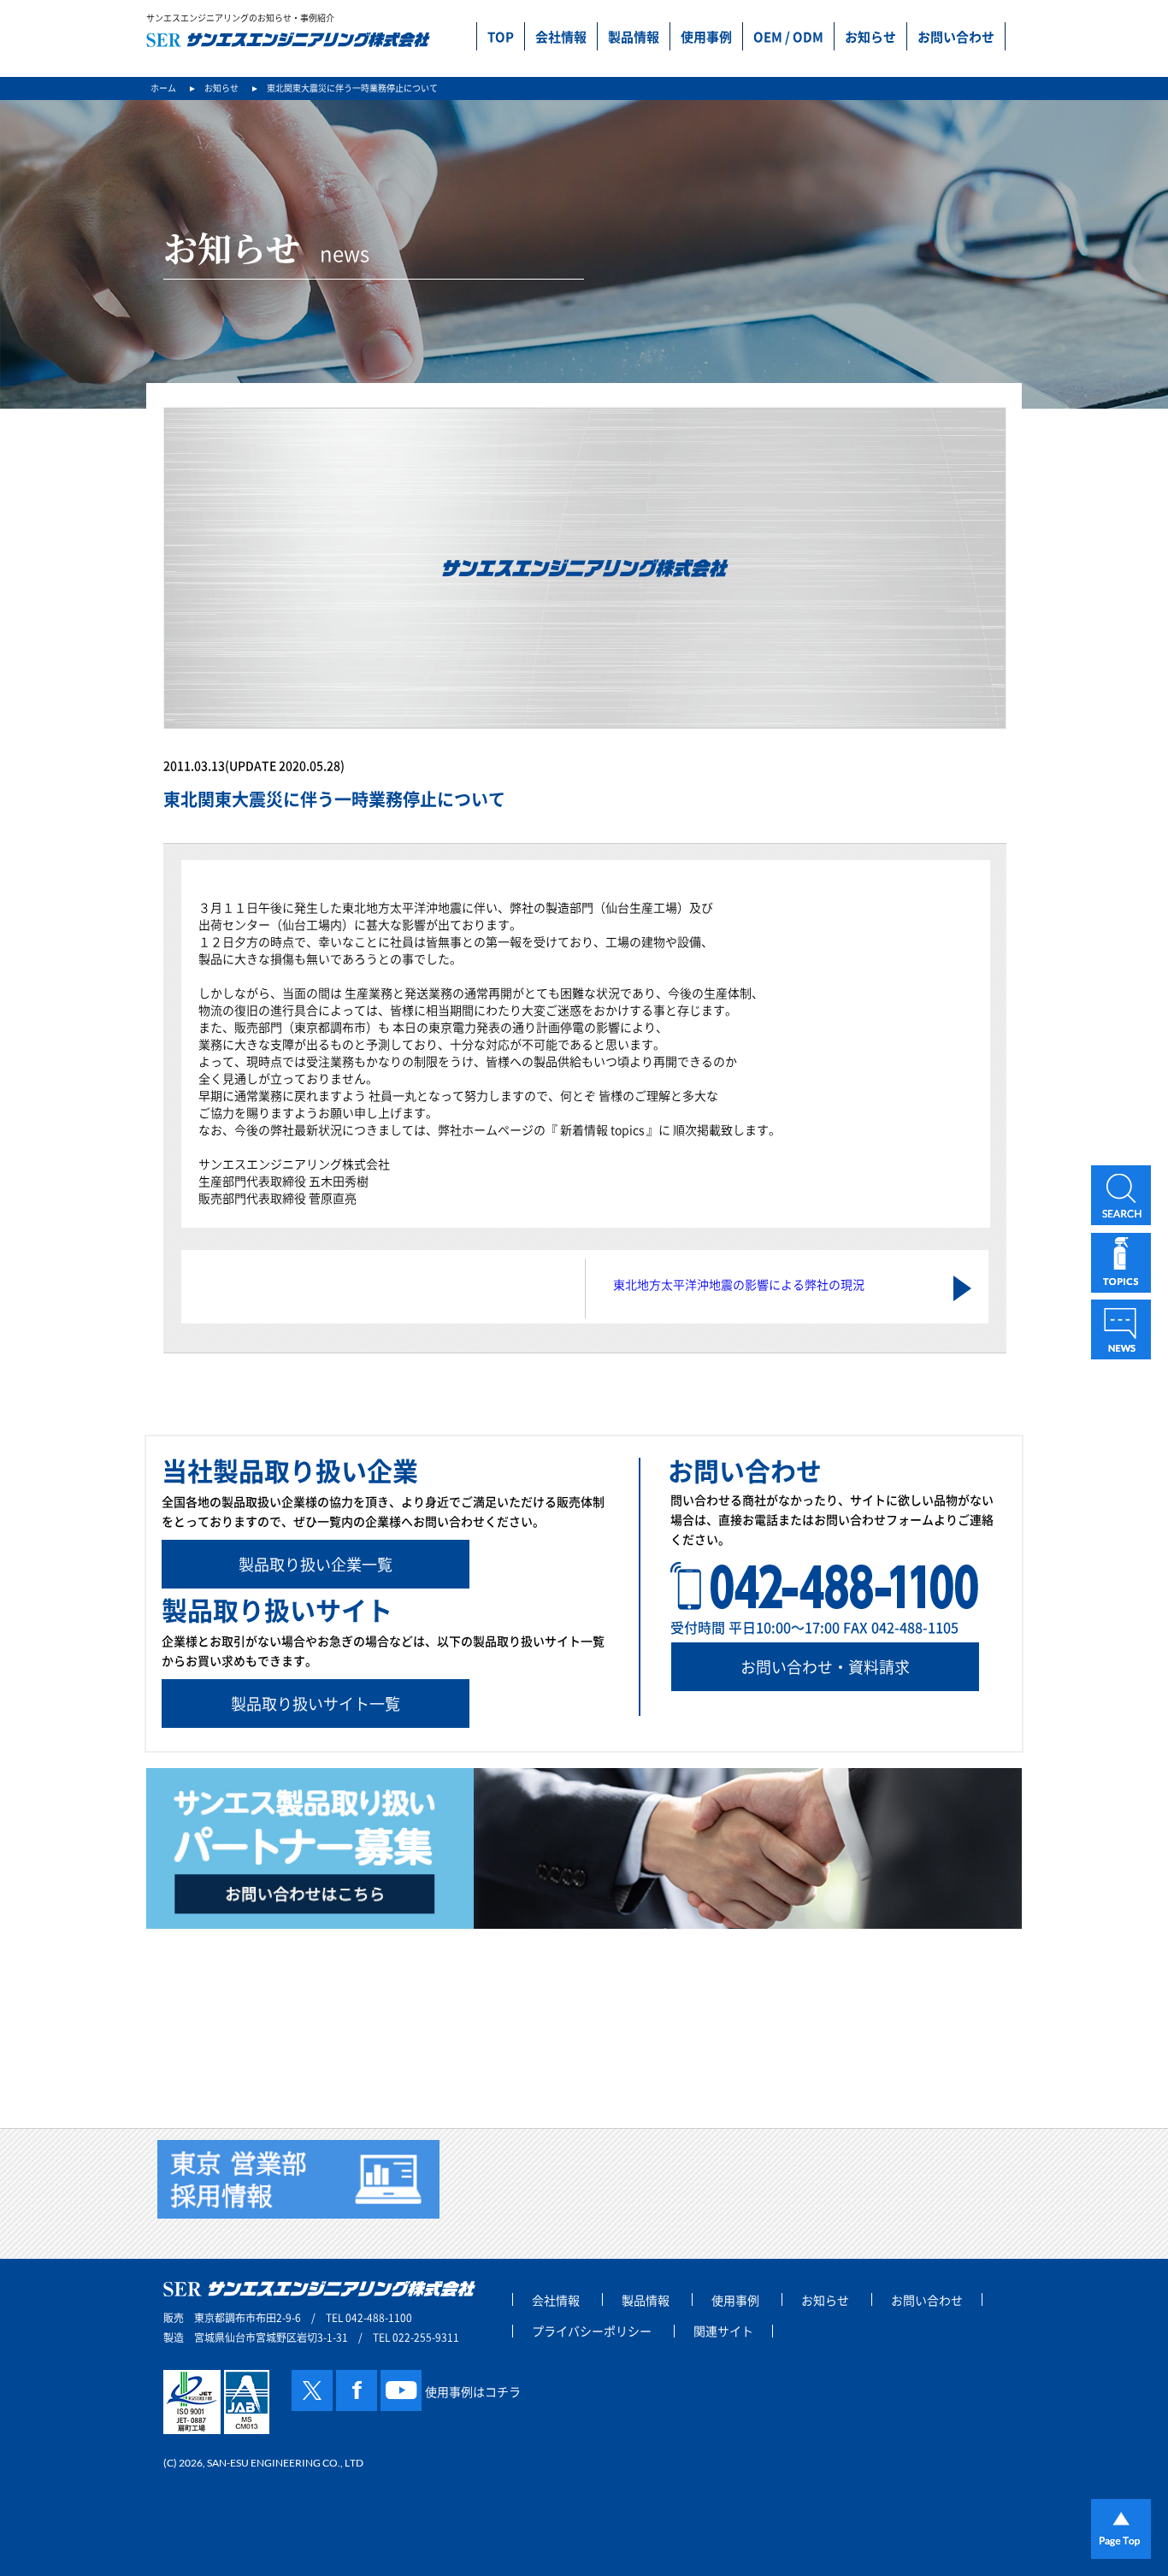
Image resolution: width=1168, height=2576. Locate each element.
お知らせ (870, 37)
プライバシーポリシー (592, 2331)
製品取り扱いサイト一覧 (316, 1704)
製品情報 (634, 37)
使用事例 (706, 37)
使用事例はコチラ (473, 2391)
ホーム (163, 88)
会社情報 (561, 37)
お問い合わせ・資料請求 (825, 1667)
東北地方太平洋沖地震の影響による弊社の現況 (739, 1284)
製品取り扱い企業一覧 (316, 1564)
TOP (501, 37)
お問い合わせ (956, 37)
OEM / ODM (788, 37)
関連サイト (723, 2331)
